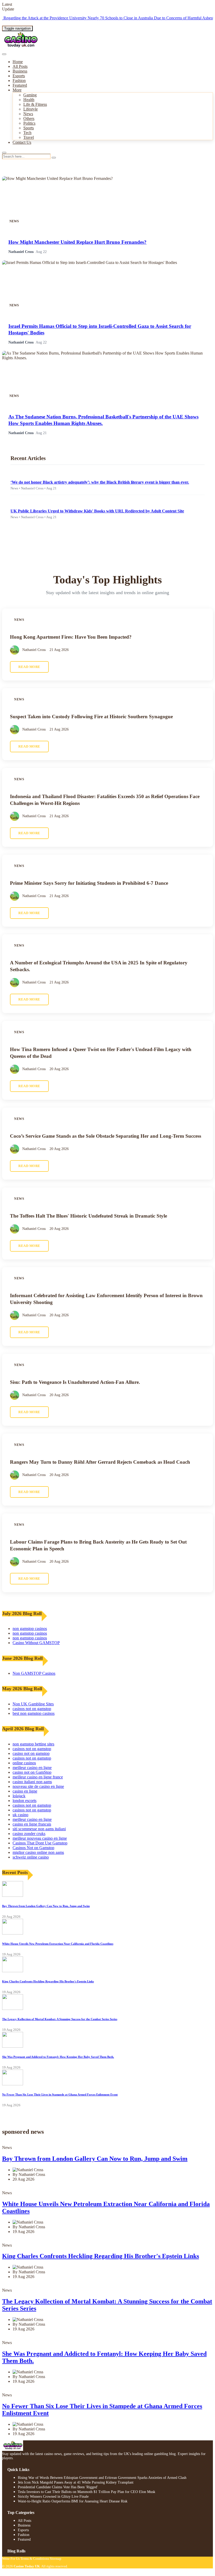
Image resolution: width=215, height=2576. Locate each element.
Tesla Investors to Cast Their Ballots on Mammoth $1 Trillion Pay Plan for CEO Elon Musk (87, 2492)
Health (29, 100)
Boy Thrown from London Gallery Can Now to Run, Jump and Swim (46, 1906)
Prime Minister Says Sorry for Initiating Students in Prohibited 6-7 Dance (89, 883)
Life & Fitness (35, 104)
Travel (29, 137)
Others (29, 118)
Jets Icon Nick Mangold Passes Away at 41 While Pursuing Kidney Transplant (76, 2482)
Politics (29, 123)
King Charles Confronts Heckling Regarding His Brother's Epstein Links (48, 1981)
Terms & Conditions (35, 2559)
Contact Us (22, 142)
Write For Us (11, 2559)
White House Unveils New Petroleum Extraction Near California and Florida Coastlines (58, 1944)
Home (18, 62)
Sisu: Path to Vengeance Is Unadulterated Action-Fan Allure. (75, 1382)
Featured (20, 85)
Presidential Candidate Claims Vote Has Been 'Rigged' (58, 2487)
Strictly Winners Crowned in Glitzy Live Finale (53, 2497)
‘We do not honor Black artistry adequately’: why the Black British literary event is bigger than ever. (100, 482)
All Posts (20, 66)
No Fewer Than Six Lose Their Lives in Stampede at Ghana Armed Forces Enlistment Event (60, 2094)
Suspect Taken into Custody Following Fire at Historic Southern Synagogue (91, 717)
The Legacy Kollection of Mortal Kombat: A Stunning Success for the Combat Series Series (60, 2019)
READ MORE (29, 667)
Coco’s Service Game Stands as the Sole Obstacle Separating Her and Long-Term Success (106, 1136)
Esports (19, 76)
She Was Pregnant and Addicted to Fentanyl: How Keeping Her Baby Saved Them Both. (58, 2057)
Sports (29, 128)
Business (20, 71)
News (28, 114)
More (17, 90)
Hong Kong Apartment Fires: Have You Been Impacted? (71, 637)
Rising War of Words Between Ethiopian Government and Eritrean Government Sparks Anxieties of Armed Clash (102, 2478)
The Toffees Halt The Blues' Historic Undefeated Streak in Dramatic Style (88, 1216)
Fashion (19, 81)
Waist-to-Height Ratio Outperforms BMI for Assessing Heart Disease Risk (73, 2501)
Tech (27, 133)
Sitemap (56, 2559)
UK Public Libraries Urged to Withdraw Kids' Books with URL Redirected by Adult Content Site (97, 511)
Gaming (30, 95)
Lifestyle (31, 109)
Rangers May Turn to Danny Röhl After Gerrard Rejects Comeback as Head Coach (100, 1462)
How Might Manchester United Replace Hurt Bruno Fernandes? (77, 242)
